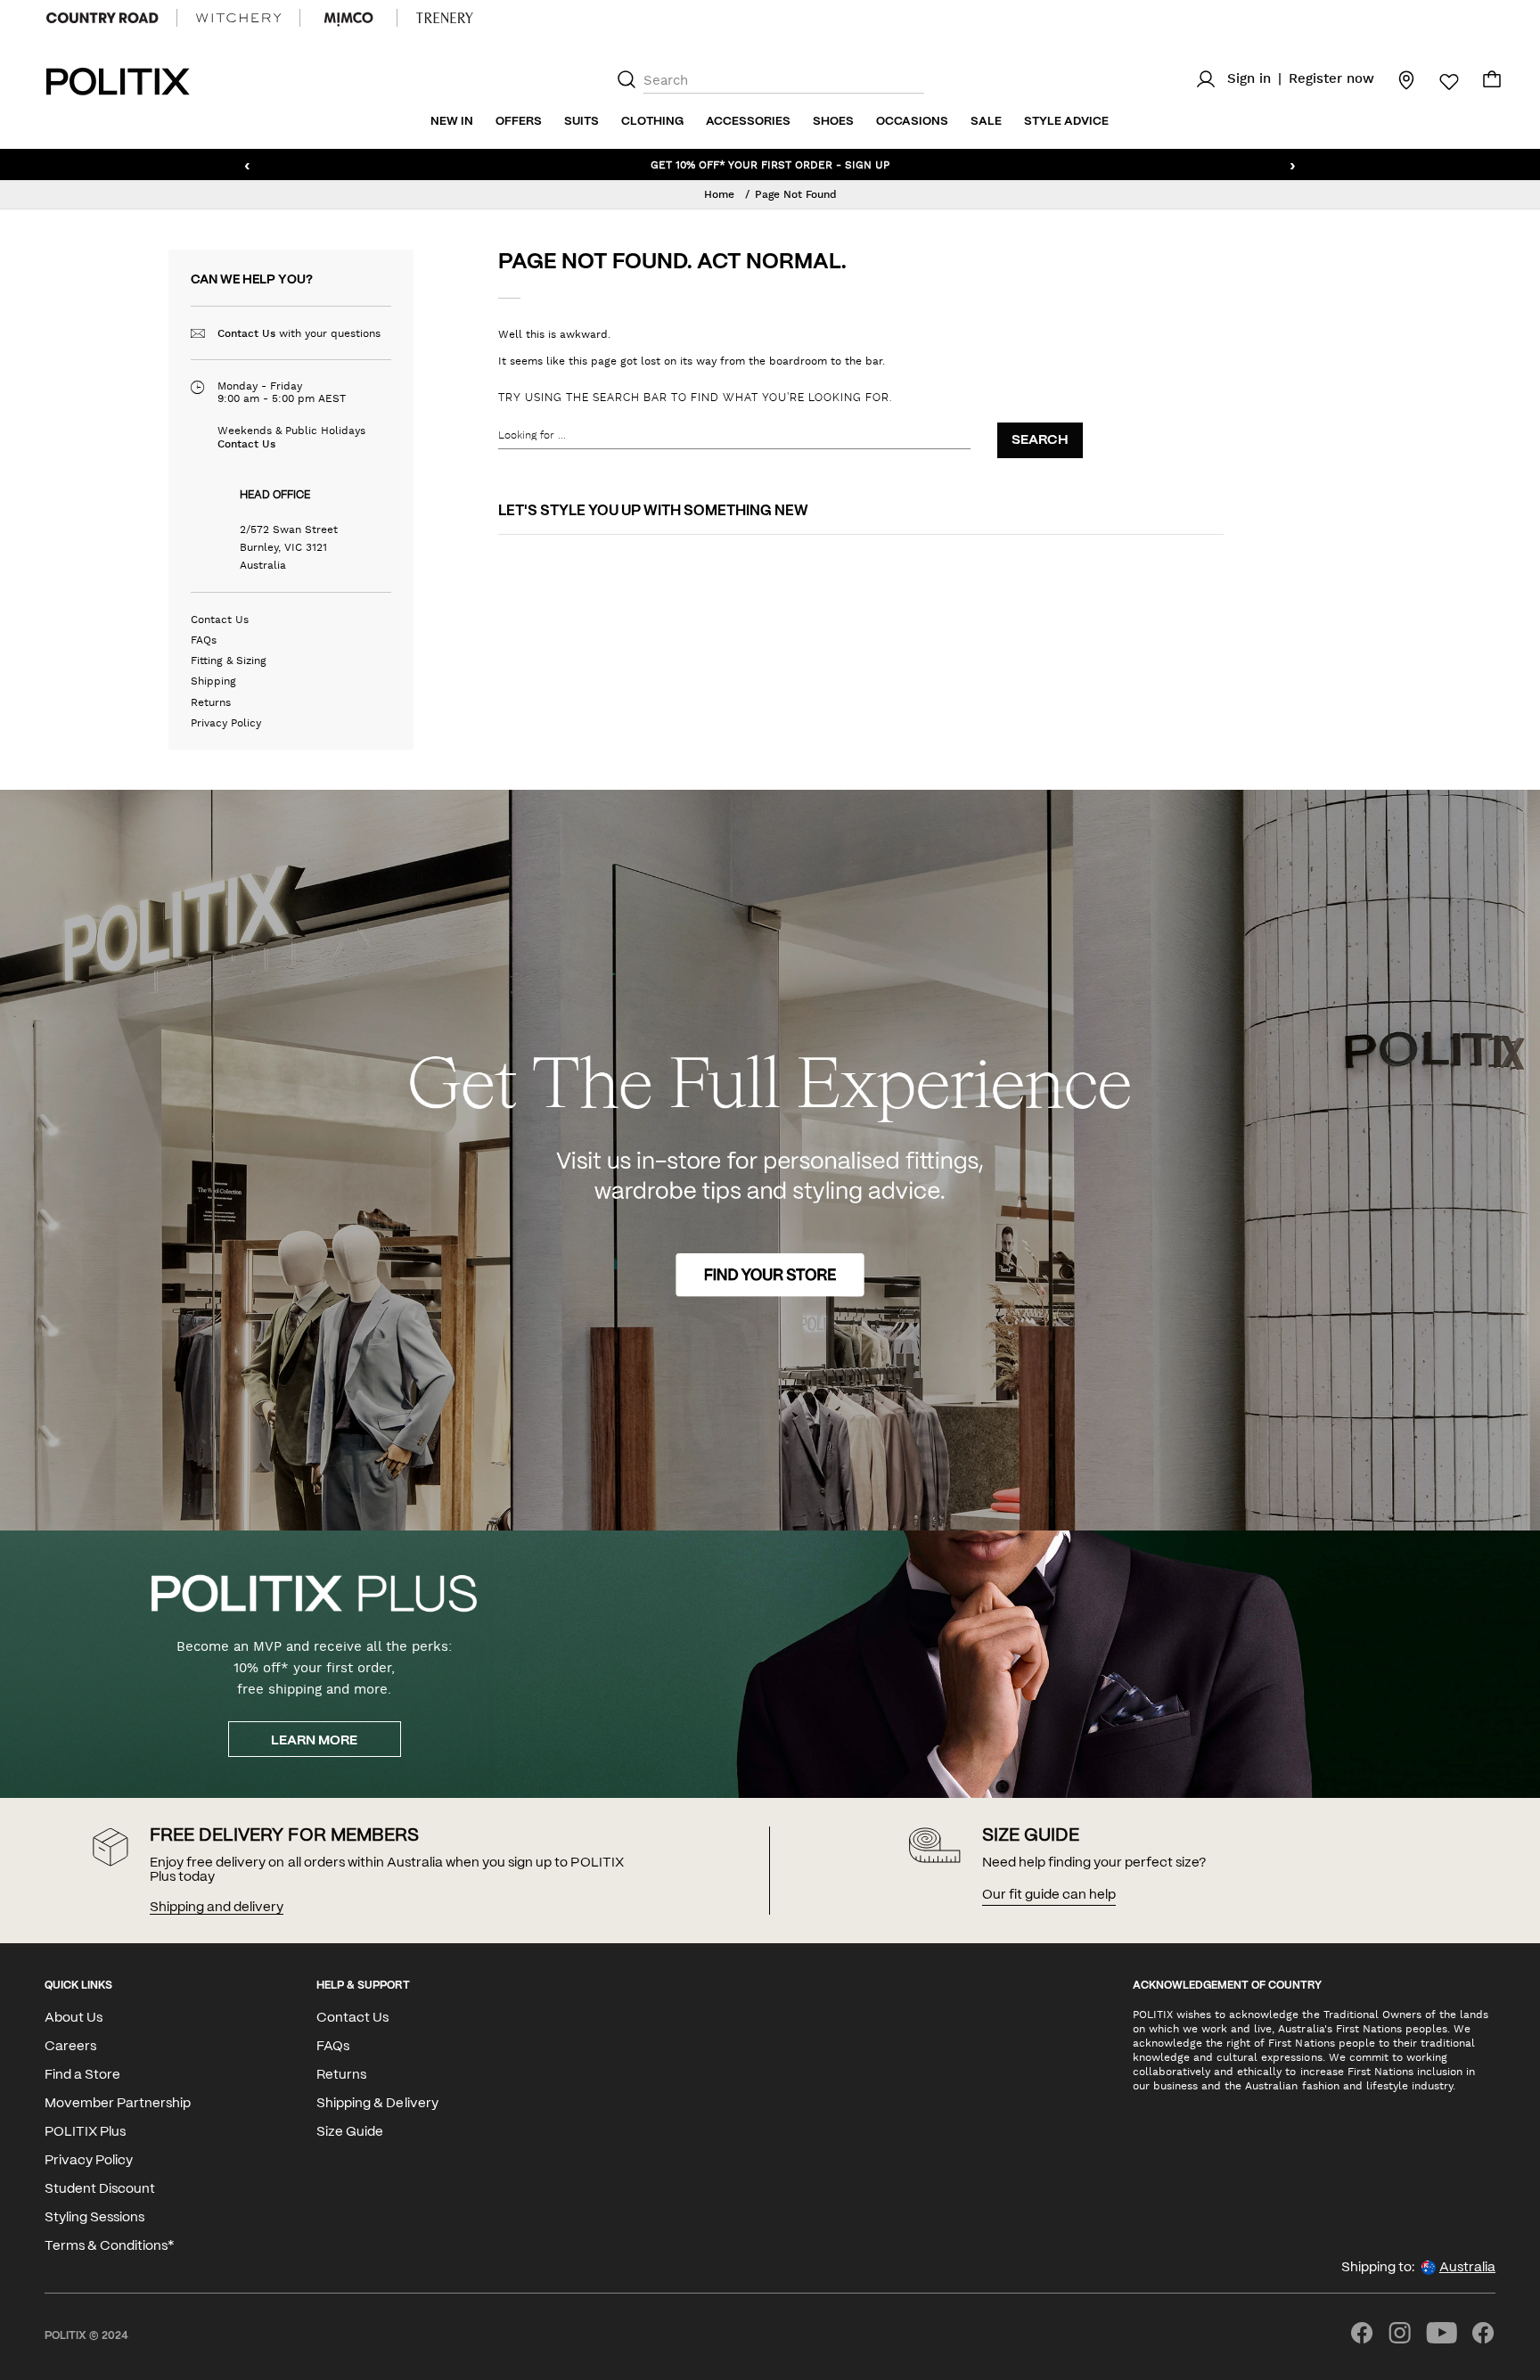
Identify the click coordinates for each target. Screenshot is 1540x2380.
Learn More (314, 1741)
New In (452, 122)
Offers (519, 122)
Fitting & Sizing (229, 661)
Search (1040, 440)
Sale (986, 122)
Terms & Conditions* (109, 2246)
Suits (582, 122)
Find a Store (82, 2075)
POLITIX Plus (85, 2132)
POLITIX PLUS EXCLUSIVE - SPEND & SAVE (770, 164)
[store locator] (1396, 79)
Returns (211, 702)
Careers (70, 2047)
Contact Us (246, 333)
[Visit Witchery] (238, 18)
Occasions (912, 122)
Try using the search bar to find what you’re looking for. (695, 398)
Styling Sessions (94, 2218)
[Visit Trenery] (445, 18)
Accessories (748, 122)
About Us (74, 2018)
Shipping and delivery (217, 1908)
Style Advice (1066, 122)
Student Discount (100, 2189)
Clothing (652, 122)
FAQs (204, 640)
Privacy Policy (226, 723)
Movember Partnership (118, 2104)
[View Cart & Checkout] (1492, 84)
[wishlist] (1438, 82)
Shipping (213, 681)
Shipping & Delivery (377, 2104)
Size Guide (350, 2132)
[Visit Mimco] (348, 18)
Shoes (833, 122)
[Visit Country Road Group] (102, 18)
